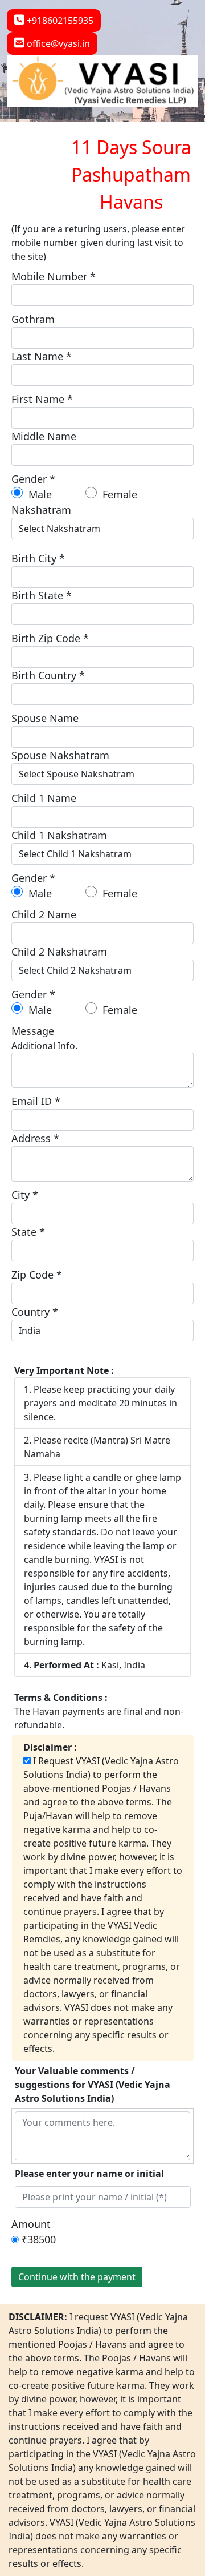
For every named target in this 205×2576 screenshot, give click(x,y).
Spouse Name (45, 718)
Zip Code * (37, 1275)
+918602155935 (59, 21)
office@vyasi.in (57, 43)
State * (28, 1232)
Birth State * (42, 595)
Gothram (33, 319)
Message (33, 1031)
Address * (35, 1138)
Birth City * (38, 558)
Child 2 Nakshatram (59, 952)
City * (25, 1195)
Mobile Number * (54, 276)
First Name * (42, 399)
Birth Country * (48, 675)
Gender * (33, 479)
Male (39, 494)
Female (118, 494)
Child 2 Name (44, 914)
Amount (31, 2224)
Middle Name (44, 436)
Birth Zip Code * (50, 638)
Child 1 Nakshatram (59, 835)
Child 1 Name (44, 798)
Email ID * (36, 1101)
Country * (35, 1312)
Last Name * (42, 356)
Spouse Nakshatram (60, 755)
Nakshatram (41, 510)
